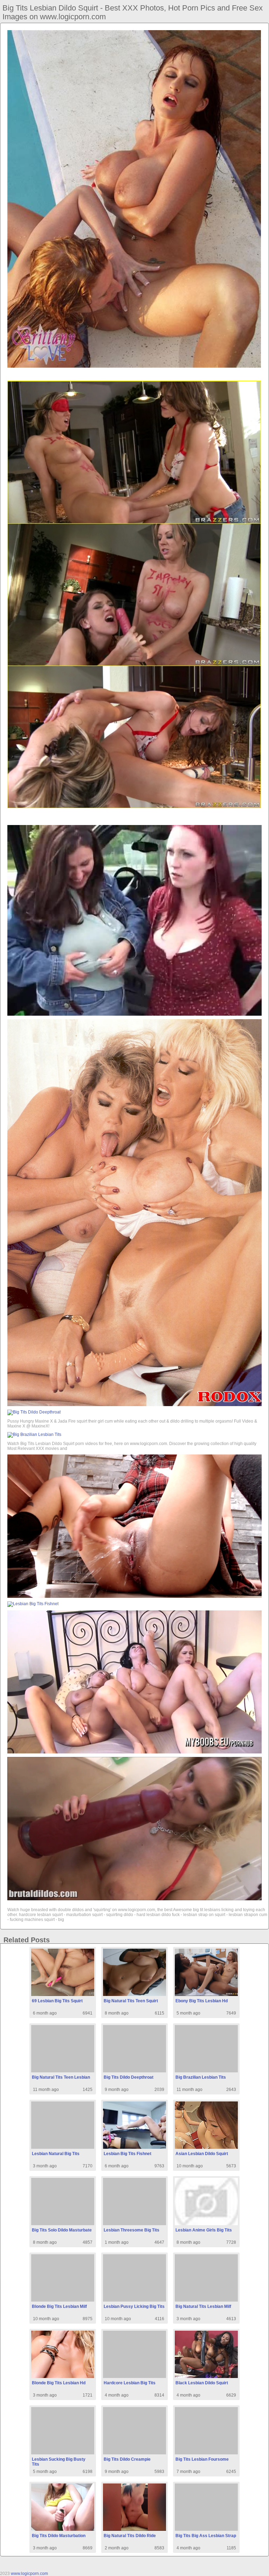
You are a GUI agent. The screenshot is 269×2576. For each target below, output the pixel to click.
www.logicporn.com (29, 2574)
